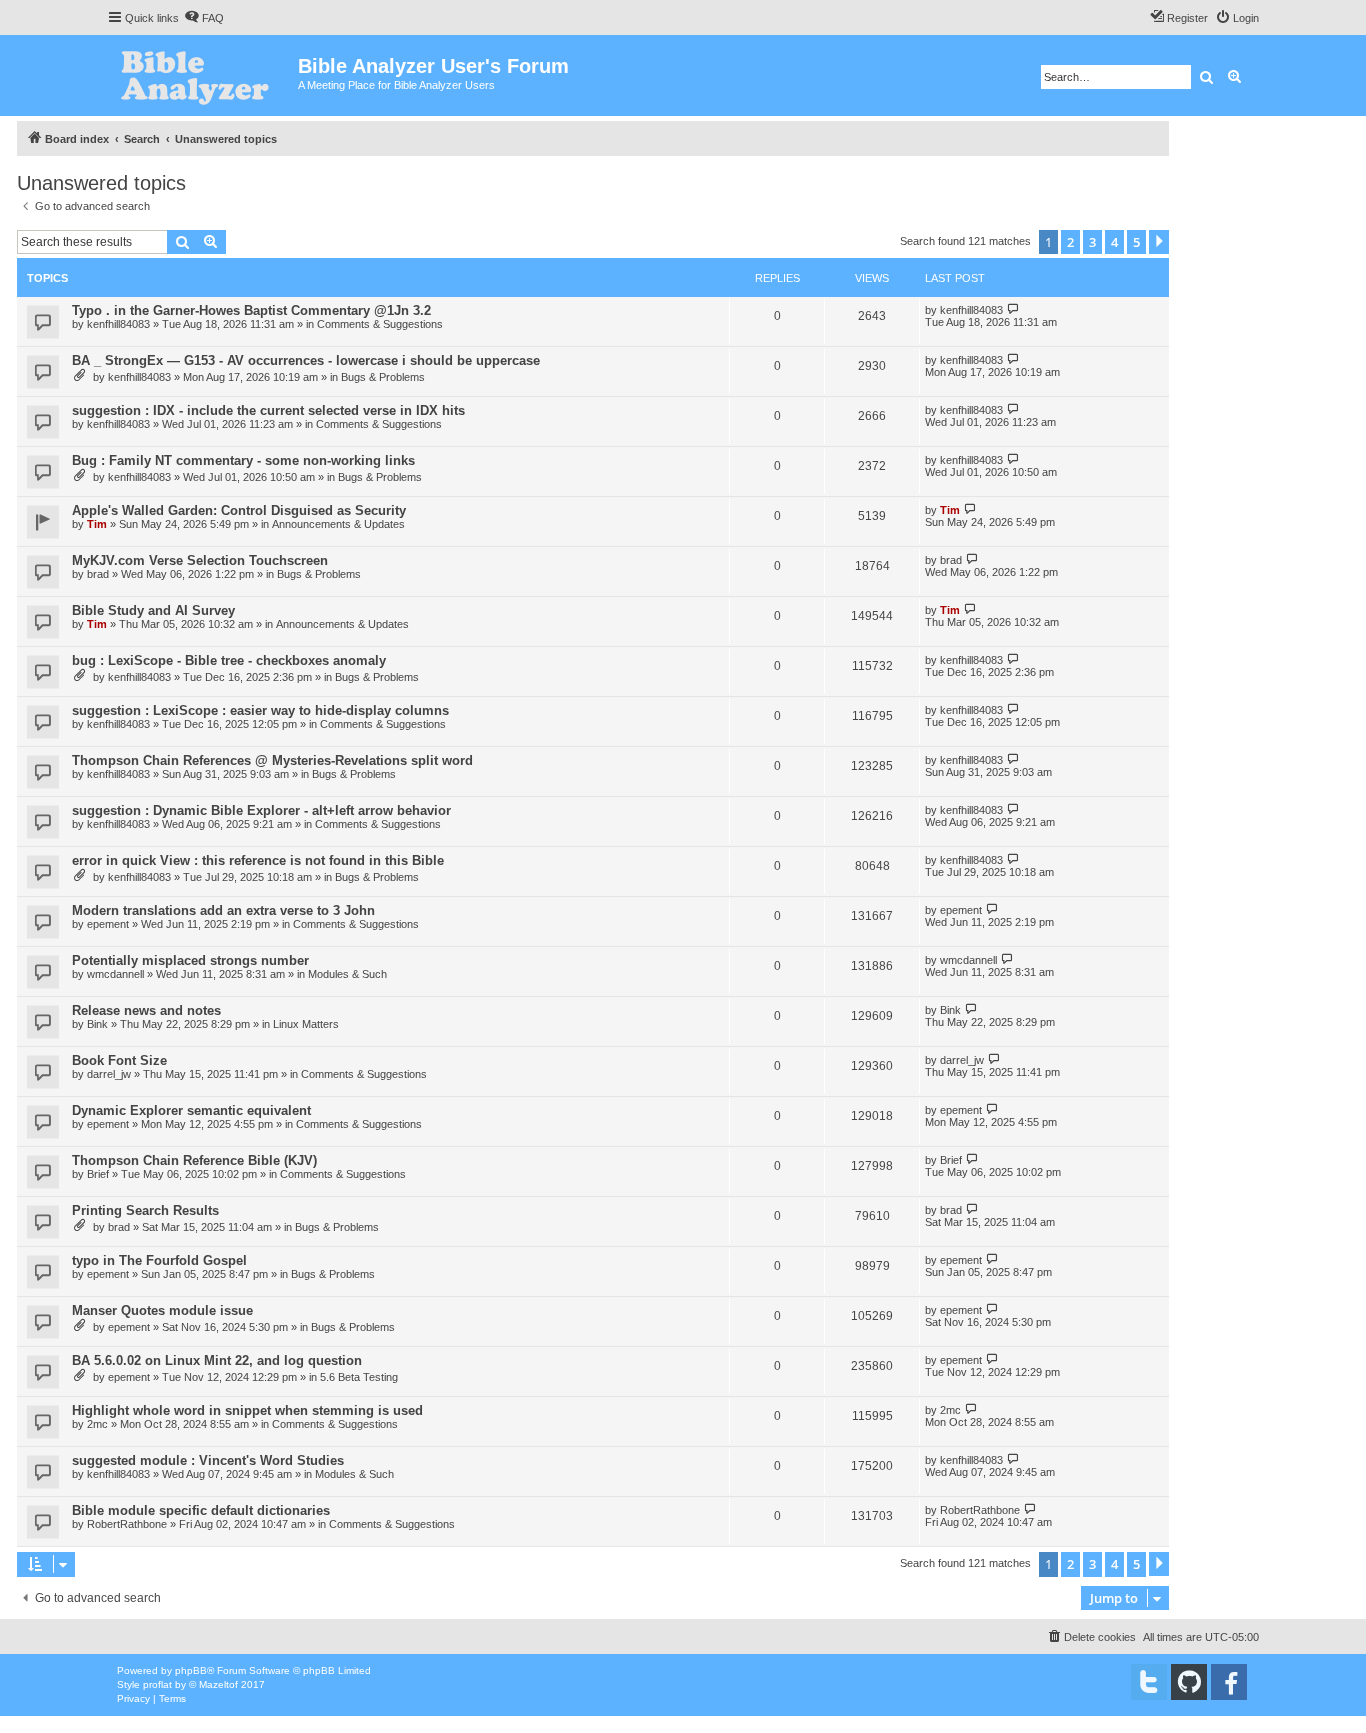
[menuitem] (204, 18)
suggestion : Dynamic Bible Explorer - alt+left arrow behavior (261, 810)
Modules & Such (347, 974)
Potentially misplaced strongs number (190, 960)
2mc (97, 1424)
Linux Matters (306, 1024)
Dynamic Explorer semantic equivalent (191, 1110)
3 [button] (1092, 242)
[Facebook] (1229, 1682)
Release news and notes (146, 1010)
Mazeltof (218, 1684)
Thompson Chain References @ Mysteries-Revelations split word (272, 760)
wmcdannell (115, 974)
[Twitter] (1149, 1682)
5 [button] (1136, 242)
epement (108, 924)
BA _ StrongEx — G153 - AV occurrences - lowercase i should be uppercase (306, 360)
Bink (97, 1024)
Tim (97, 524)
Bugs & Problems (383, 377)
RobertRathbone (127, 1524)
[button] (1159, 242)
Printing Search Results (145, 1210)
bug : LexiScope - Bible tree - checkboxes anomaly (229, 660)
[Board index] (202, 75)
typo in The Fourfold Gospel (159, 1260)
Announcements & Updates (338, 524)
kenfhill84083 (118, 324)
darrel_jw (109, 1074)
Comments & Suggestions (380, 324)
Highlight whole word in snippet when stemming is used (247, 1410)
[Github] (1189, 1682)
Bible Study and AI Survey (153, 610)
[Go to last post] (1013, 309)
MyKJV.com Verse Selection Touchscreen (200, 560)
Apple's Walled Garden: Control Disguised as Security (239, 510)
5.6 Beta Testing (359, 1377)
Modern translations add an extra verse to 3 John (223, 910)
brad (98, 574)
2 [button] (1070, 242)
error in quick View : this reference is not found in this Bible (258, 860)
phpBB (191, 1670)
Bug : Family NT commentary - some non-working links (243, 460)
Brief (98, 1174)
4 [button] (1114, 242)
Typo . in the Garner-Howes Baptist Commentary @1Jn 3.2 (251, 310)
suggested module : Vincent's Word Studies (208, 1460)
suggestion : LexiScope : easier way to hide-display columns (260, 710)
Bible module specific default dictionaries (201, 1510)
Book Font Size (119, 1060)
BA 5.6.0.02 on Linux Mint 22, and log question (217, 1360)
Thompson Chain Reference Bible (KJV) (194, 1160)
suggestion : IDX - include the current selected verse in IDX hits (268, 410)
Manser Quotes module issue (162, 1310)
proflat (157, 1684)
